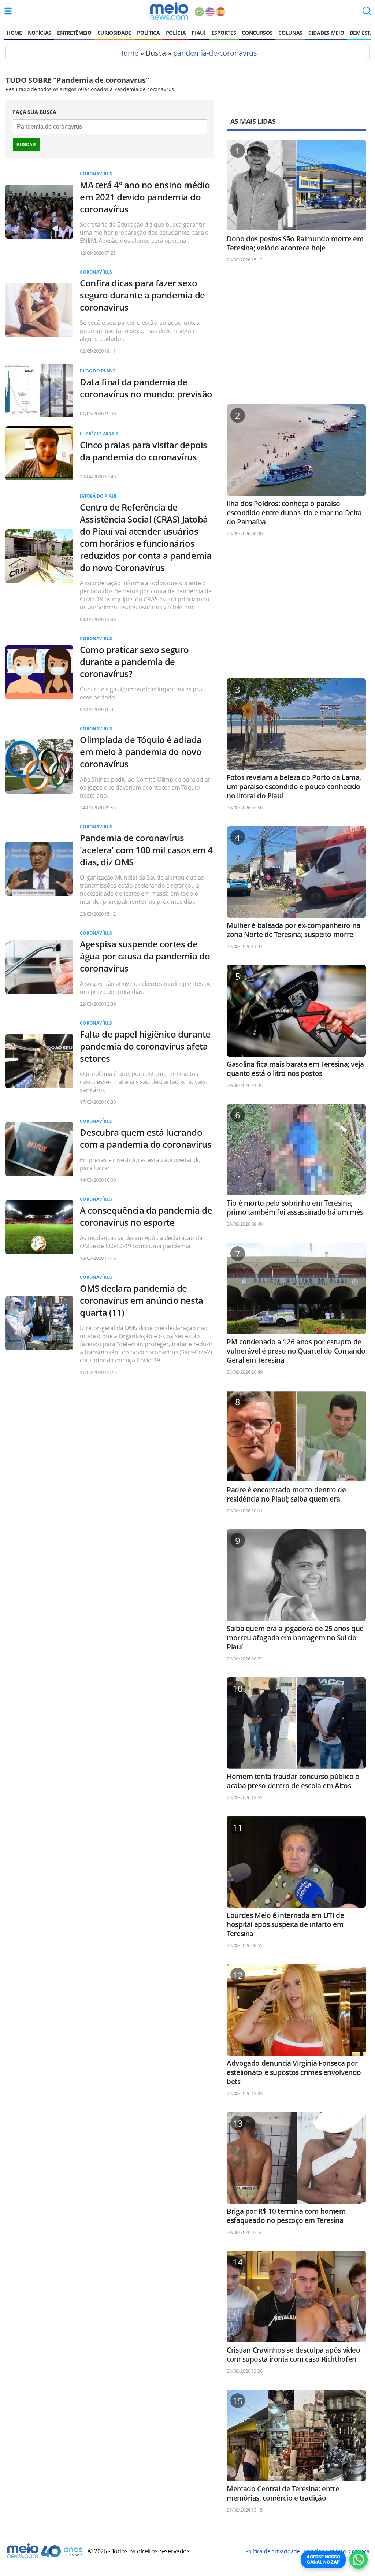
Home (14, 33)
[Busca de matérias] (367, 13)
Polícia (176, 33)
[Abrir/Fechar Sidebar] (8, 11)
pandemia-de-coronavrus (215, 53)
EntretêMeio (74, 33)
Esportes (224, 33)
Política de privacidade (272, 2551)
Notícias (40, 33)
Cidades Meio (326, 33)
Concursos (257, 33)
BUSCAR (26, 145)
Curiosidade (114, 33)
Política (148, 33)
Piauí (198, 33)
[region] (296, 337)
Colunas (290, 33)
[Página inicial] (169, 11)
